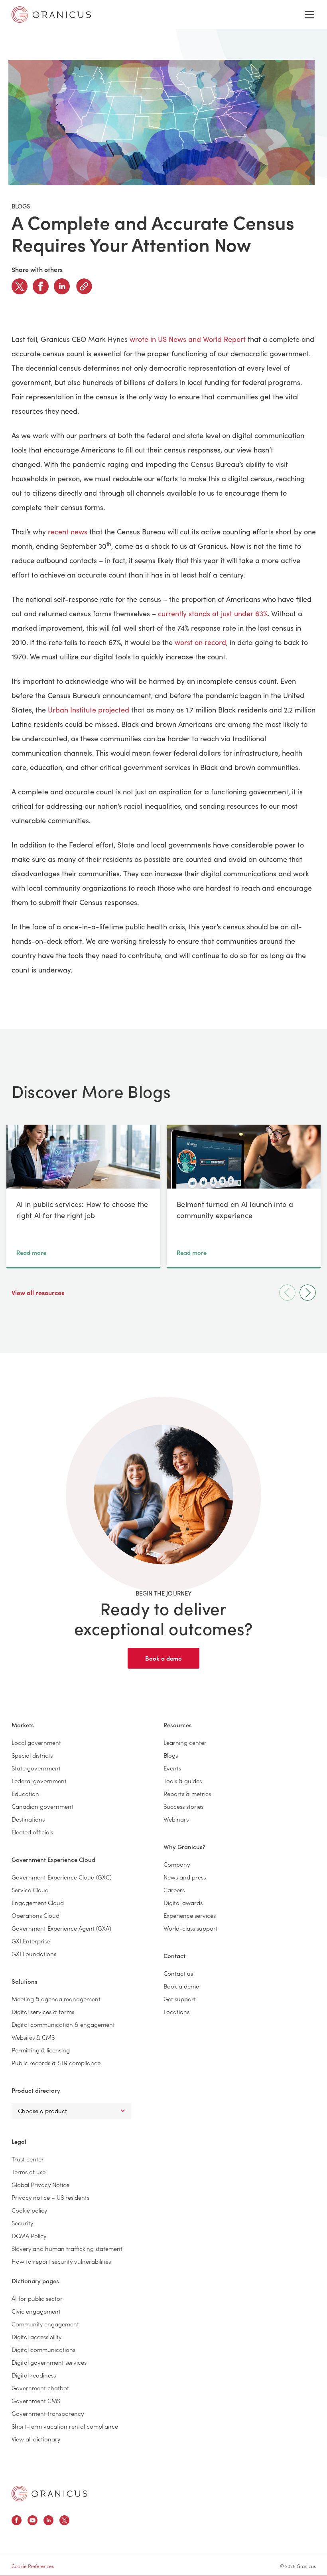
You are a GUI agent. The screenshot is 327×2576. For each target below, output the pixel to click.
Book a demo (163, 1658)
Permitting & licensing (41, 2050)
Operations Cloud (35, 1915)
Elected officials (32, 1832)
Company (177, 1864)
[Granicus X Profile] (64, 2521)
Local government (36, 1742)
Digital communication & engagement (63, 2024)
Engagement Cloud (38, 1902)
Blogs (171, 1755)
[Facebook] (41, 286)
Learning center (185, 1742)
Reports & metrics (187, 1793)
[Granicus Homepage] (49, 2494)
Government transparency (48, 2413)
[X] (20, 286)
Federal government (39, 1781)
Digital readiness (34, 2375)
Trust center (28, 2159)
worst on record (200, 642)
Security (22, 2223)
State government (36, 1768)
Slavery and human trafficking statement (67, 2248)
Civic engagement (36, 2311)
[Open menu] (309, 15)
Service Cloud (30, 1890)
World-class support (191, 1928)
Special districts (32, 1755)
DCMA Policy (29, 2236)
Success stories (183, 1806)
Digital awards (183, 1902)
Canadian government (42, 1806)
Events (172, 1768)
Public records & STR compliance (56, 2063)
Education (25, 1793)
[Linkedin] (62, 286)
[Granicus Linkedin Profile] (48, 2521)
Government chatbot (40, 2388)
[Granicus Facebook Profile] (17, 2521)
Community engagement (45, 2324)
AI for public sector (37, 2298)
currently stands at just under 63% (213, 613)
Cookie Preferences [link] (33, 2566)
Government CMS (36, 2400)
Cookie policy (29, 2210)
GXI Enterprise (31, 1941)
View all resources (39, 1292)
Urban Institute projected (89, 710)
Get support (180, 1999)
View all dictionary (36, 2439)
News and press (185, 1877)
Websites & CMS (33, 2037)
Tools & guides (183, 1781)
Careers (174, 1890)
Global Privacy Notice (40, 2184)
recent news (68, 532)
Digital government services (49, 2362)
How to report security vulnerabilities (61, 2261)
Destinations (28, 1819)
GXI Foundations (34, 1954)
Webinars (176, 1819)
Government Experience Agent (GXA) (61, 1928)
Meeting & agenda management (56, 1999)
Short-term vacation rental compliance (65, 2426)
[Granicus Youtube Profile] (33, 2521)
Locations (176, 2011)
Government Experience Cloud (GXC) (62, 1877)
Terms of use (29, 2172)
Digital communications (43, 2349)
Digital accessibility (36, 2337)
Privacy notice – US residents (50, 2197)
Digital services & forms (43, 2011)
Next (308, 1293)
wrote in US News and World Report (188, 339)
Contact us (178, 1973)
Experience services (190, 1915)
